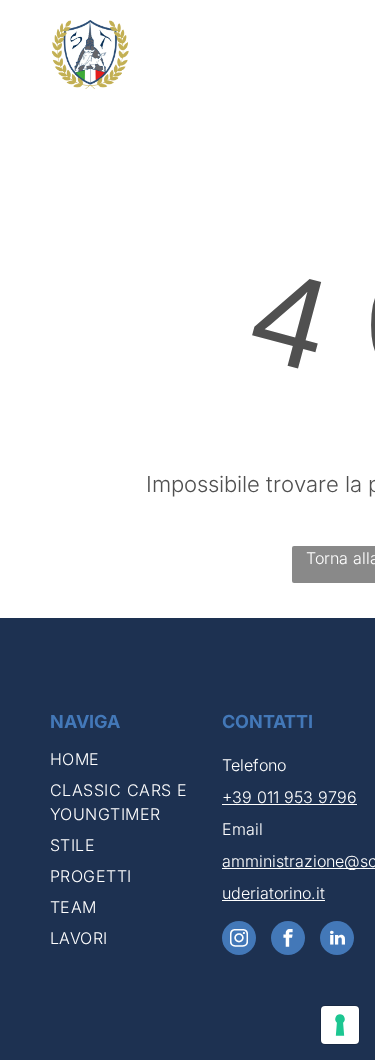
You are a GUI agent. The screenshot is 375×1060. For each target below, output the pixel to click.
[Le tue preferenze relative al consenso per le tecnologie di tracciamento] (340, 1025)
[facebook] (288, 940)
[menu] (345, 41)
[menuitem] (131, 762)
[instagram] (239, 940)
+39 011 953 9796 (289, 797)
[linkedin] (337, 940)
